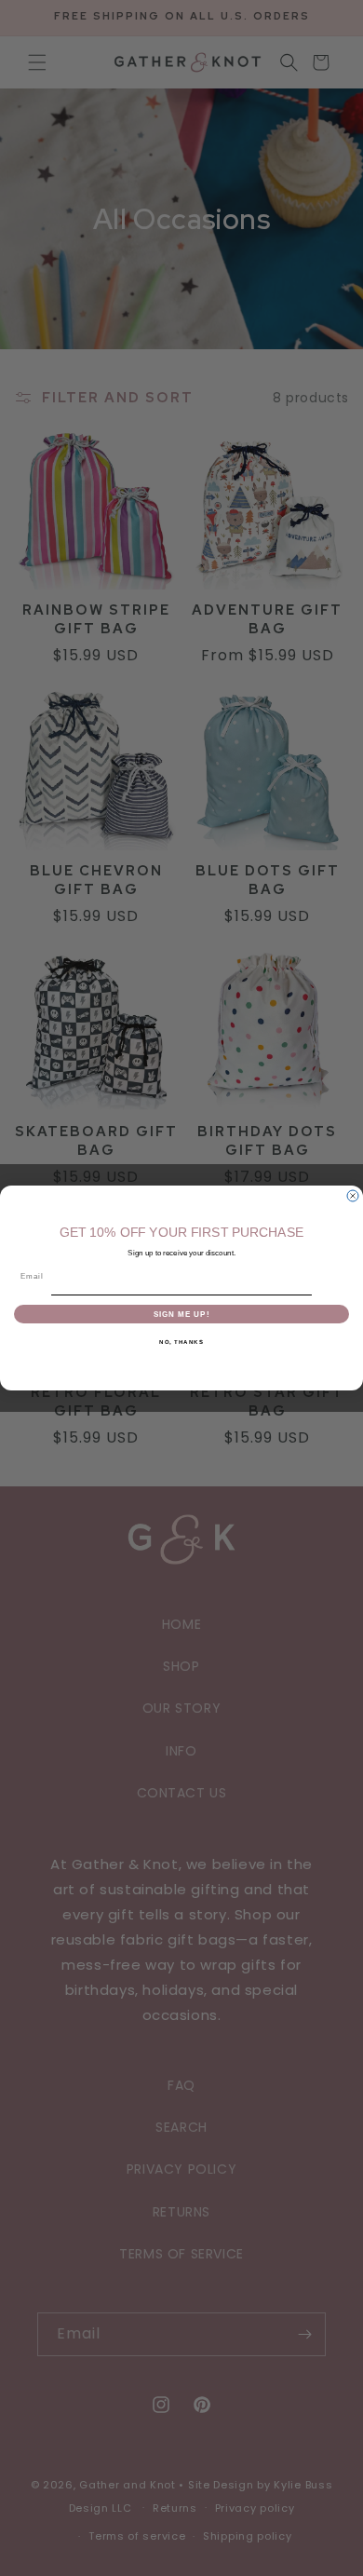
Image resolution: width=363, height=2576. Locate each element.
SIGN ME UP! (182, 1314)
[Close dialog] (353, 1196)
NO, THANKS (181, 1342)
